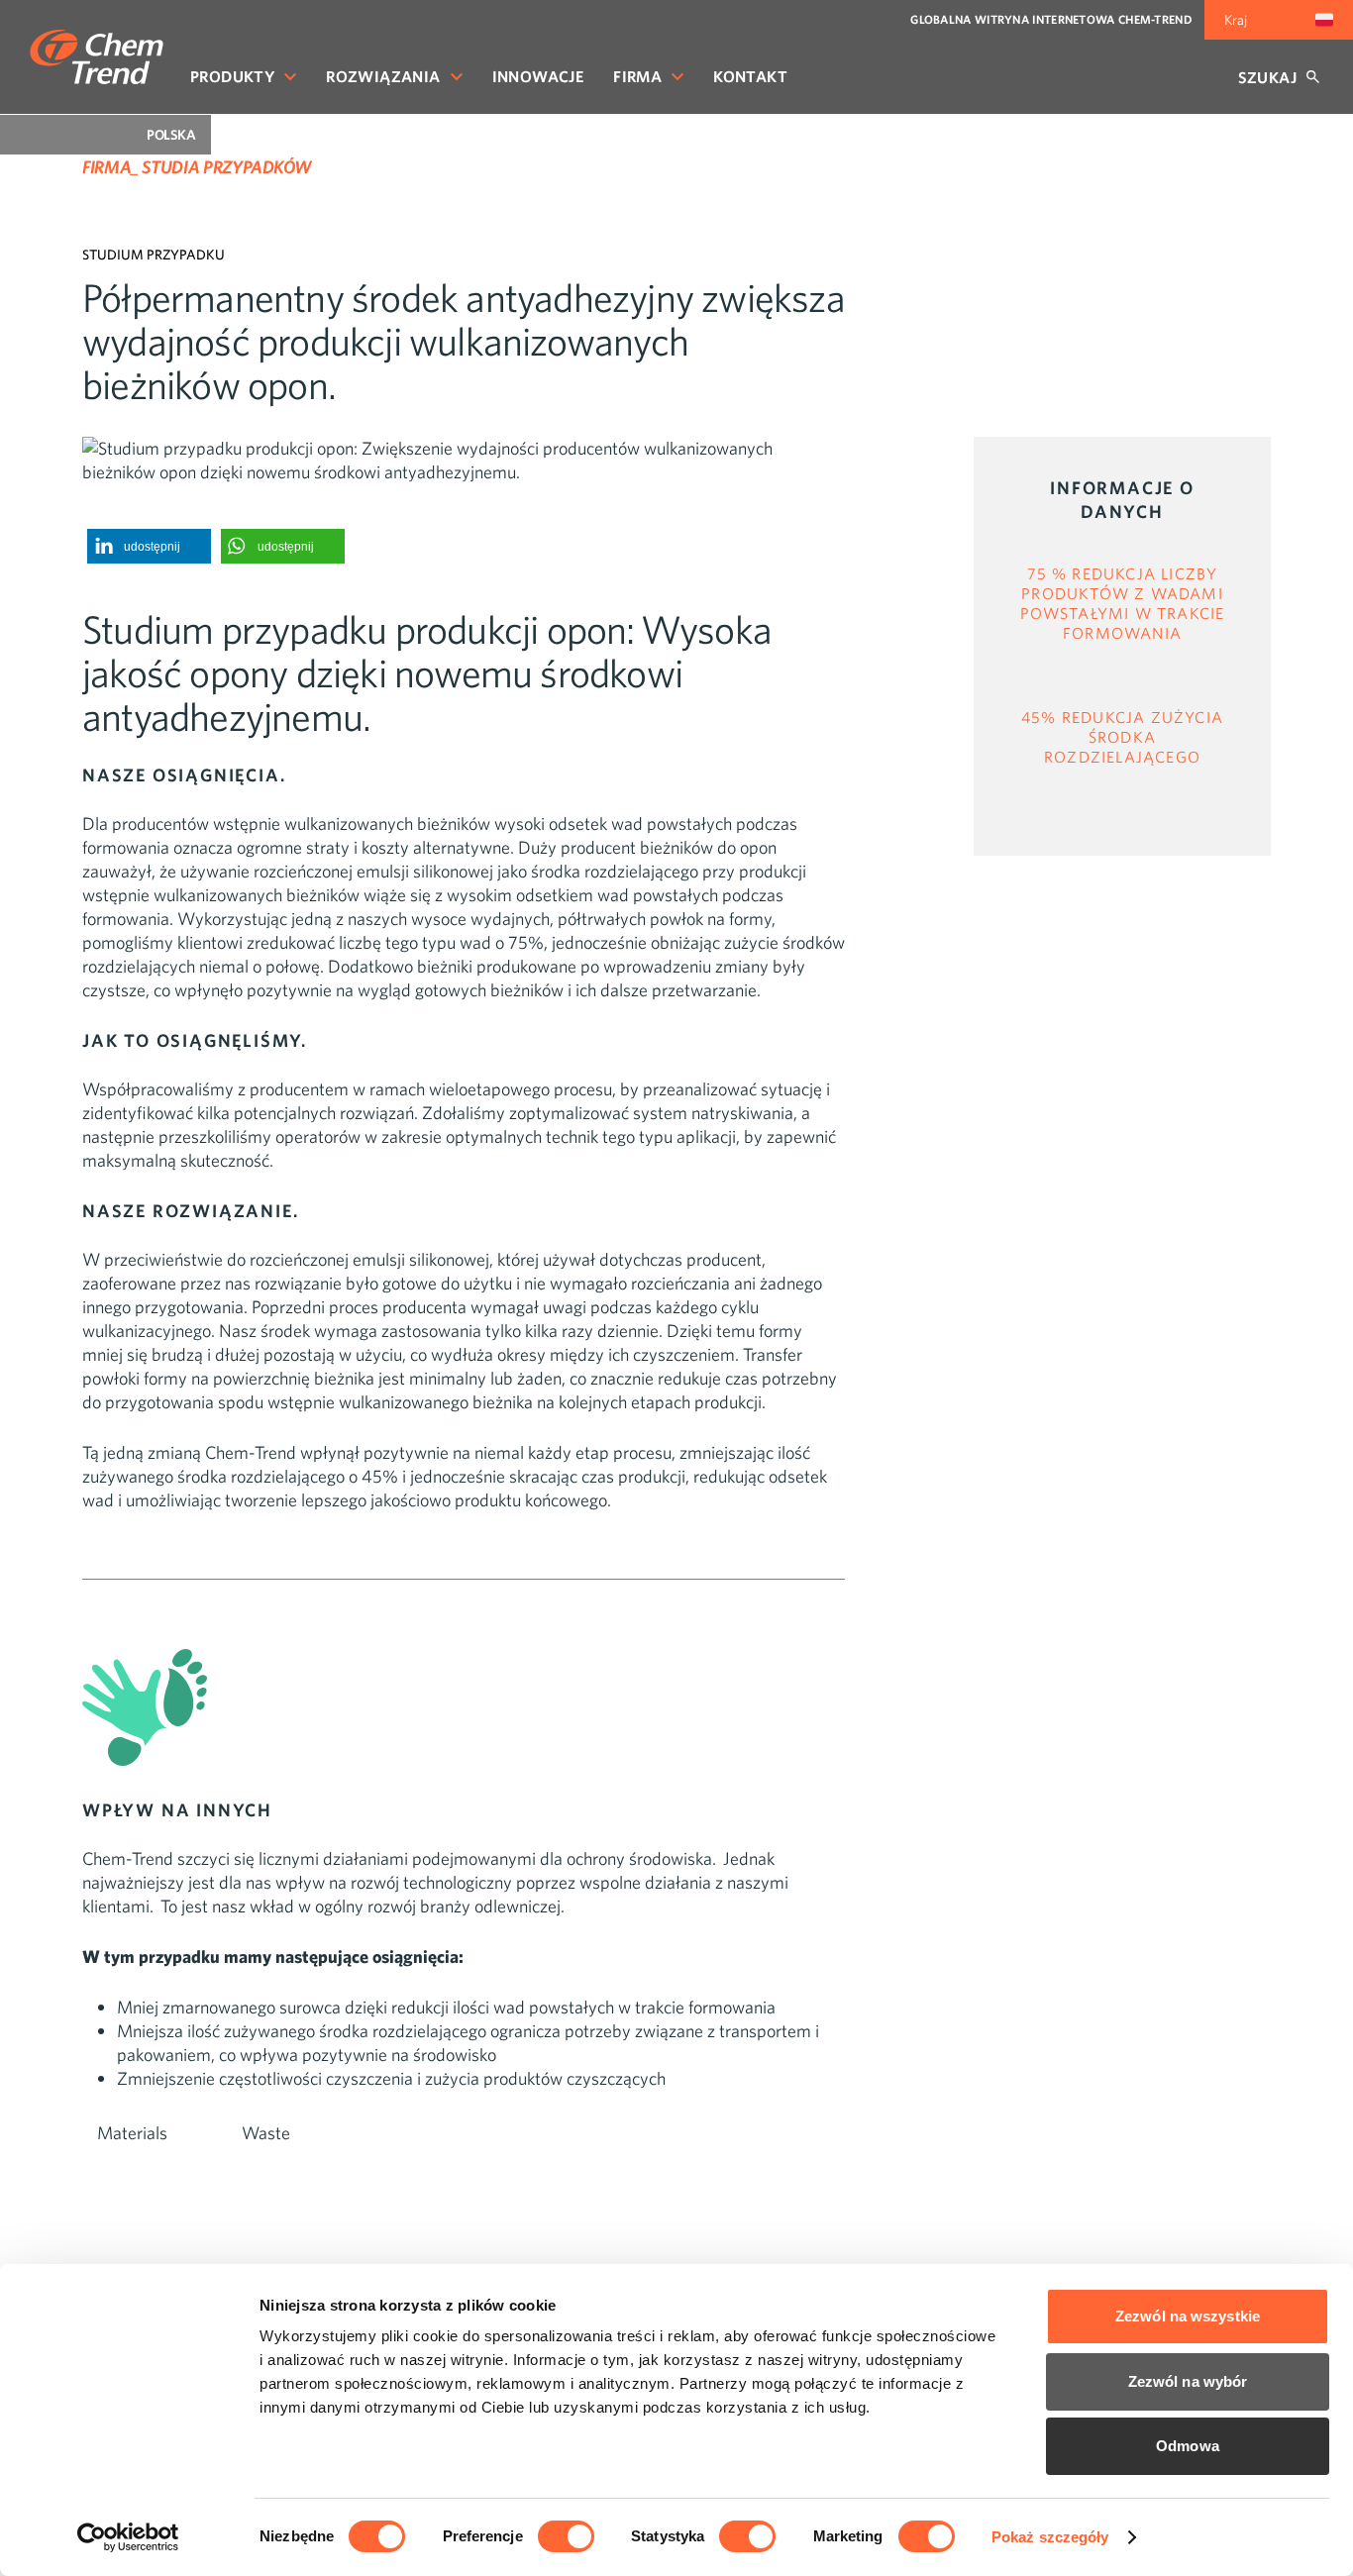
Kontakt (750, 76)
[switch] (566, 2536)
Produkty (232, 76)
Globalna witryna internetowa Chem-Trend (1051, 19)
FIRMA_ (110, 167)
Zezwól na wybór (1188, 2381)
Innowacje (538, 76)
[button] (149, 546)
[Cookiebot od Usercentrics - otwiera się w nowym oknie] (128, 2537)
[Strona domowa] (97, 57)
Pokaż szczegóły (1050, 2537)
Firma (637, 76)
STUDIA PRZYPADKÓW (226, 167)
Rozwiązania (383, 76)
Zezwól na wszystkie (1188, 2316)
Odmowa (1188, 2446)
